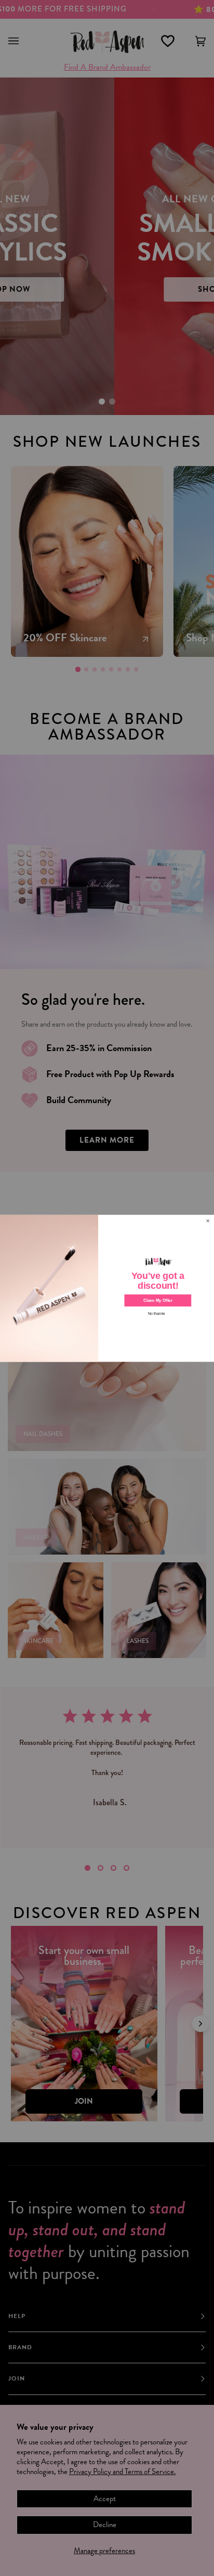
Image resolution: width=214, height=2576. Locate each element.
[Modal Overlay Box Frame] (107, 1288)
